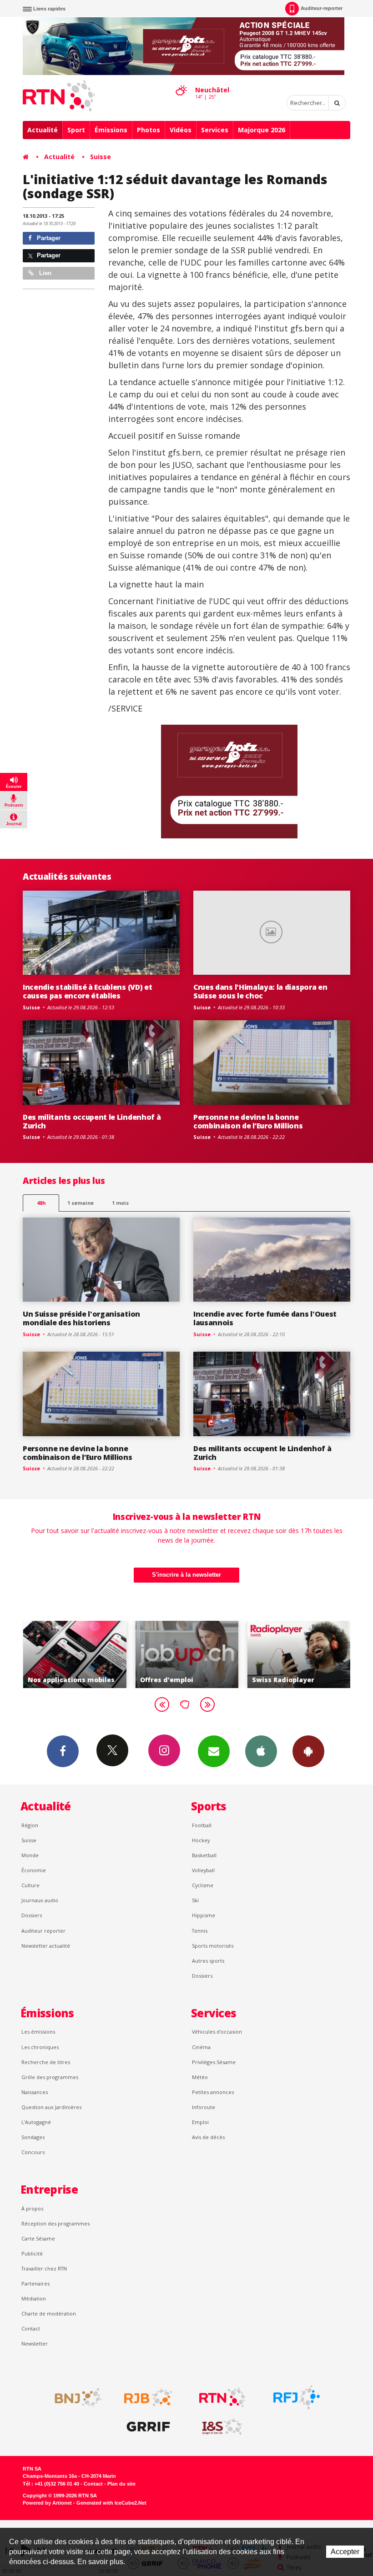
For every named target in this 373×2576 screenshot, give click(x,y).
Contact (31, 2328)
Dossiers (32, 1915)
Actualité (43, 130)
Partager (48, 238)
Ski (195, 1900)
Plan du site (121, 2484)
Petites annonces (213, 2092)
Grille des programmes (50, 2077)
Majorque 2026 (262, 130)
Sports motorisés (213, 1946)
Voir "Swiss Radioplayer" (216, 1654)
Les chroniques (40, 2047)
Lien (44, 273)
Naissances (35, 2092)
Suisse (101, 157)
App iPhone (261, 1751)
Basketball (204, 1855)
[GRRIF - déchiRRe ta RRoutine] (148, 2427)
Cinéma (201, 2047)
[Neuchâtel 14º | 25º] (181, 82)
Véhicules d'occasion (217, 2032)
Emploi (200, 2122)
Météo (200, 2077)
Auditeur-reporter (322, 8)
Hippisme (204, 1915)
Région (30, 1825)
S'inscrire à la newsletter (186, 1575)
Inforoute (204, 2107)
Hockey (201, 1840)
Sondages (33, 2137)
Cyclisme (203, 1885)
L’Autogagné (36, 2122)
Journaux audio (40, 1900)
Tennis (200, 1931)
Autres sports (208, 1961)
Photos (149, 130)
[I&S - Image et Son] (222, 2427)
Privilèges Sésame (214, 2062)
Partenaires (35, 2283)
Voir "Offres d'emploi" (103, 1654)
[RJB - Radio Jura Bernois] (148, 2397)
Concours (33, 2152)
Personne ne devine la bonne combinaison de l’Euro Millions (248, 1121)
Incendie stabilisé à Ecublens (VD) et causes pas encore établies (87, 991)
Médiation (34, 2298)
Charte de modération (49, 2313)
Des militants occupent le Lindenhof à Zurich (92, 1121)
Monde (30, 1855)
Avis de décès (208, 2137)
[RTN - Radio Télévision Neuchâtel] (222, 2397)
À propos (32, 2208)
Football (202, 1825)
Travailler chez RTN (44, 2268)
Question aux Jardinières (51, 2107)
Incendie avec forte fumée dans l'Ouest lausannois (265, 1318)
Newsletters (214, 1751)
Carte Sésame (38, 2238)
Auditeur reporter (43, 1931)
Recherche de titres (46, 2062)
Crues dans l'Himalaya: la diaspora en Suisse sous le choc (260, 991)
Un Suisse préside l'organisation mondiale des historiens (81, 1318)
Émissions (111, 130)
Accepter (345, 2552)
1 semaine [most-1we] (81, 1203)
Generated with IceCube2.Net (111, 2503)
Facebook (63, 1751)
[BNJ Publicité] (74, 2397)
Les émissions (38, 2032)
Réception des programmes (55, 2223)
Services (215, 130)
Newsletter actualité (46, 1946)
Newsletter (35, 2343)
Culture (30, 1885)
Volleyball (203, 1870)
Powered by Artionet (47, 2503)
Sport (76, 130)
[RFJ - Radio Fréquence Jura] (297, 2397)
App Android (308, 1751)
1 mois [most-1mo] (120, 1203)
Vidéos (181, 130)
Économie (34, 1870)
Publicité (32, 2253)
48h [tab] (41, 1203)
